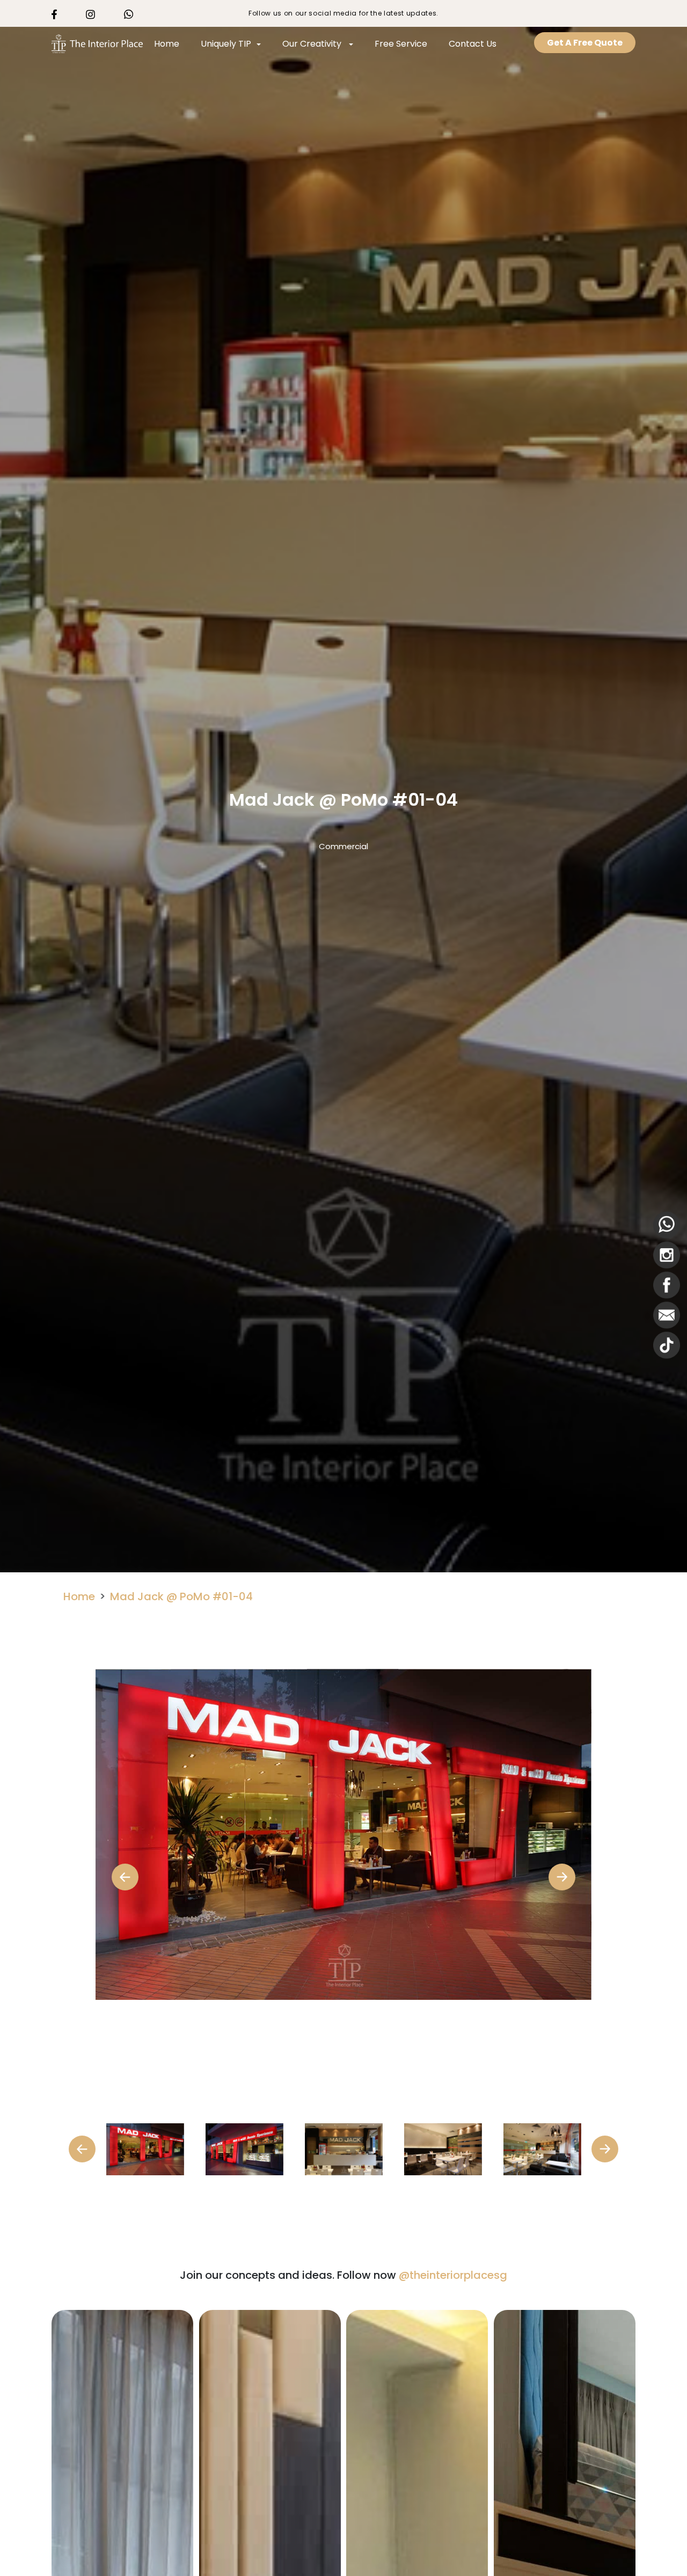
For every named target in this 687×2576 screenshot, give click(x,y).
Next (562, 1877)
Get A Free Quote (585, 43)
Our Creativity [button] (313, 44)
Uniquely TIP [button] (226, 44)
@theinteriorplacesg (453, 2275)
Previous (125, 1877)
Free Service (401, 44)
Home (167, 44)
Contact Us (473, 44)
